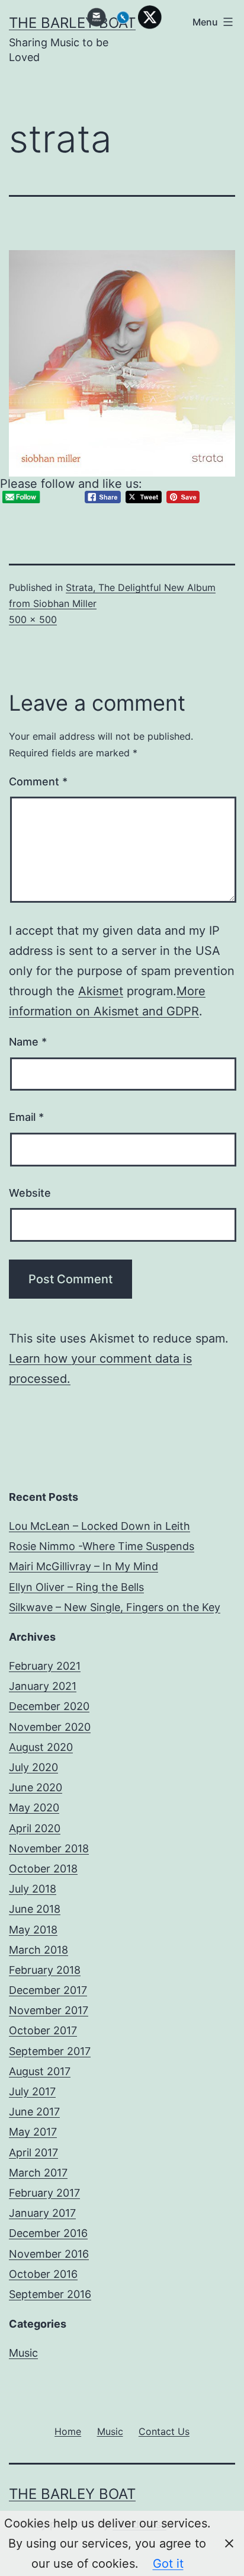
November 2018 (49, 1848)
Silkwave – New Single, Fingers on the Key (115, 1607)
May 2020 (34, 1808)
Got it (168, 2564)
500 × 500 (33, 619)
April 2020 (35, 1828)
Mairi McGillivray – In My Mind (84, 1566)
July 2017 (32, 2091)
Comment (38, 782)
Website (30, 1193)
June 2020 (36, 1787)
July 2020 (33, 1767)
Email (26, 1117)
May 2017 (33, 2132)
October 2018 (43, 1869)
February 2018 (45, 1970)
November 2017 (49, 2010)
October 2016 (43, 2274)
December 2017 (48, 1990)
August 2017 (40, 2071)
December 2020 (49, 1706)
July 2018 (33, 1889)
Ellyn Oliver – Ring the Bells (76, 1587)
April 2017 (33, 2152)
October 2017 (43, 2030)
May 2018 (33, 1930)
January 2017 (42, 2213)
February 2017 (44, 2193)
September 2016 (50, 2294)
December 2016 (48, 2233)
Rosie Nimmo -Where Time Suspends (102, 1546)
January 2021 (43, 1686)
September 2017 (50, 2051)
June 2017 (34, 2112)
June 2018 (35, 1909)
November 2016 (49, 2254)
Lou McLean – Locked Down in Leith (99, 1526)
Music (23, 2353)
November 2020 (50, 1727)
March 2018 (38, 1950)
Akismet (101, 991)
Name (28, 1042)
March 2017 (38, 2173)
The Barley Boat (72, 2494)
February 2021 (45, 1666)
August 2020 (41, 1747)
